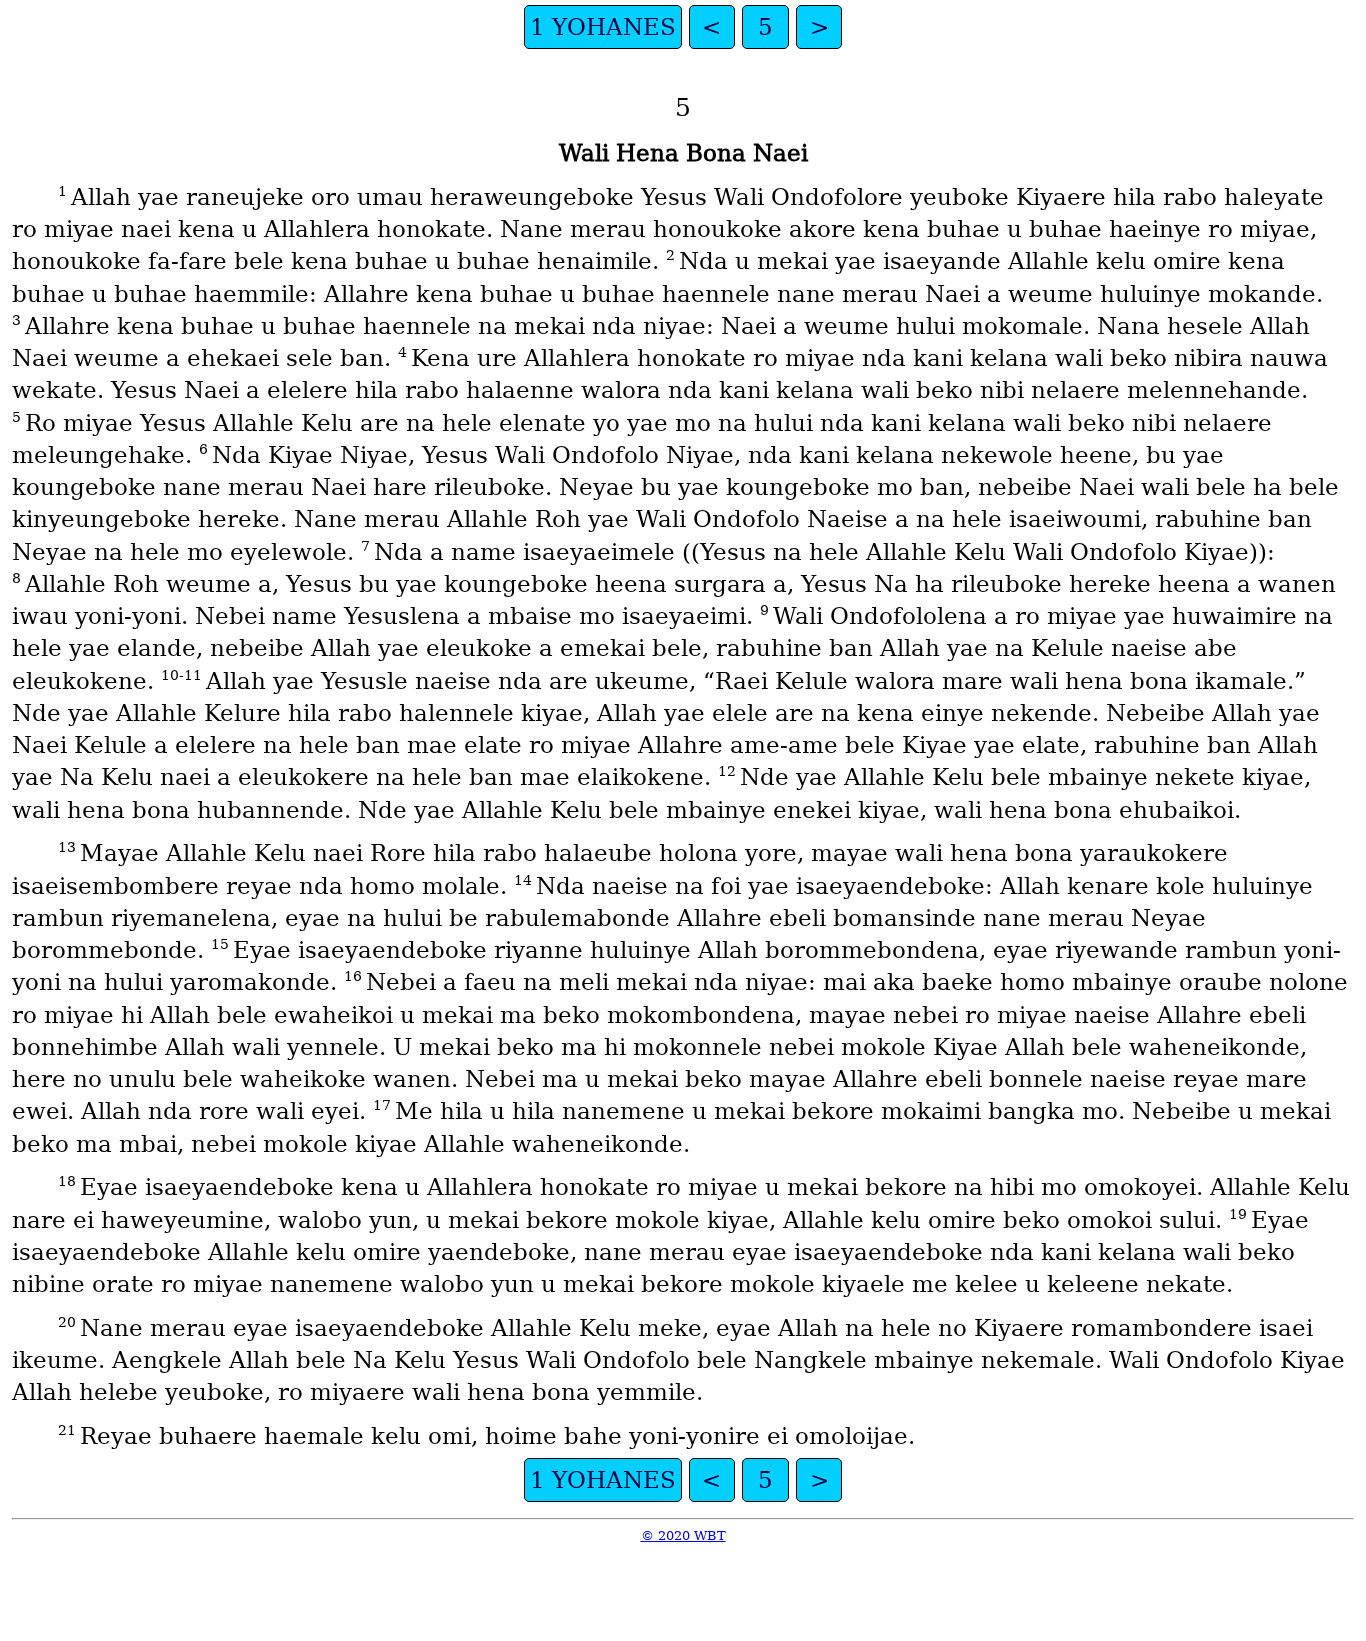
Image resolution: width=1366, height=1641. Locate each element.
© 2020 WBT (683, 1535)
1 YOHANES (603, 27)
